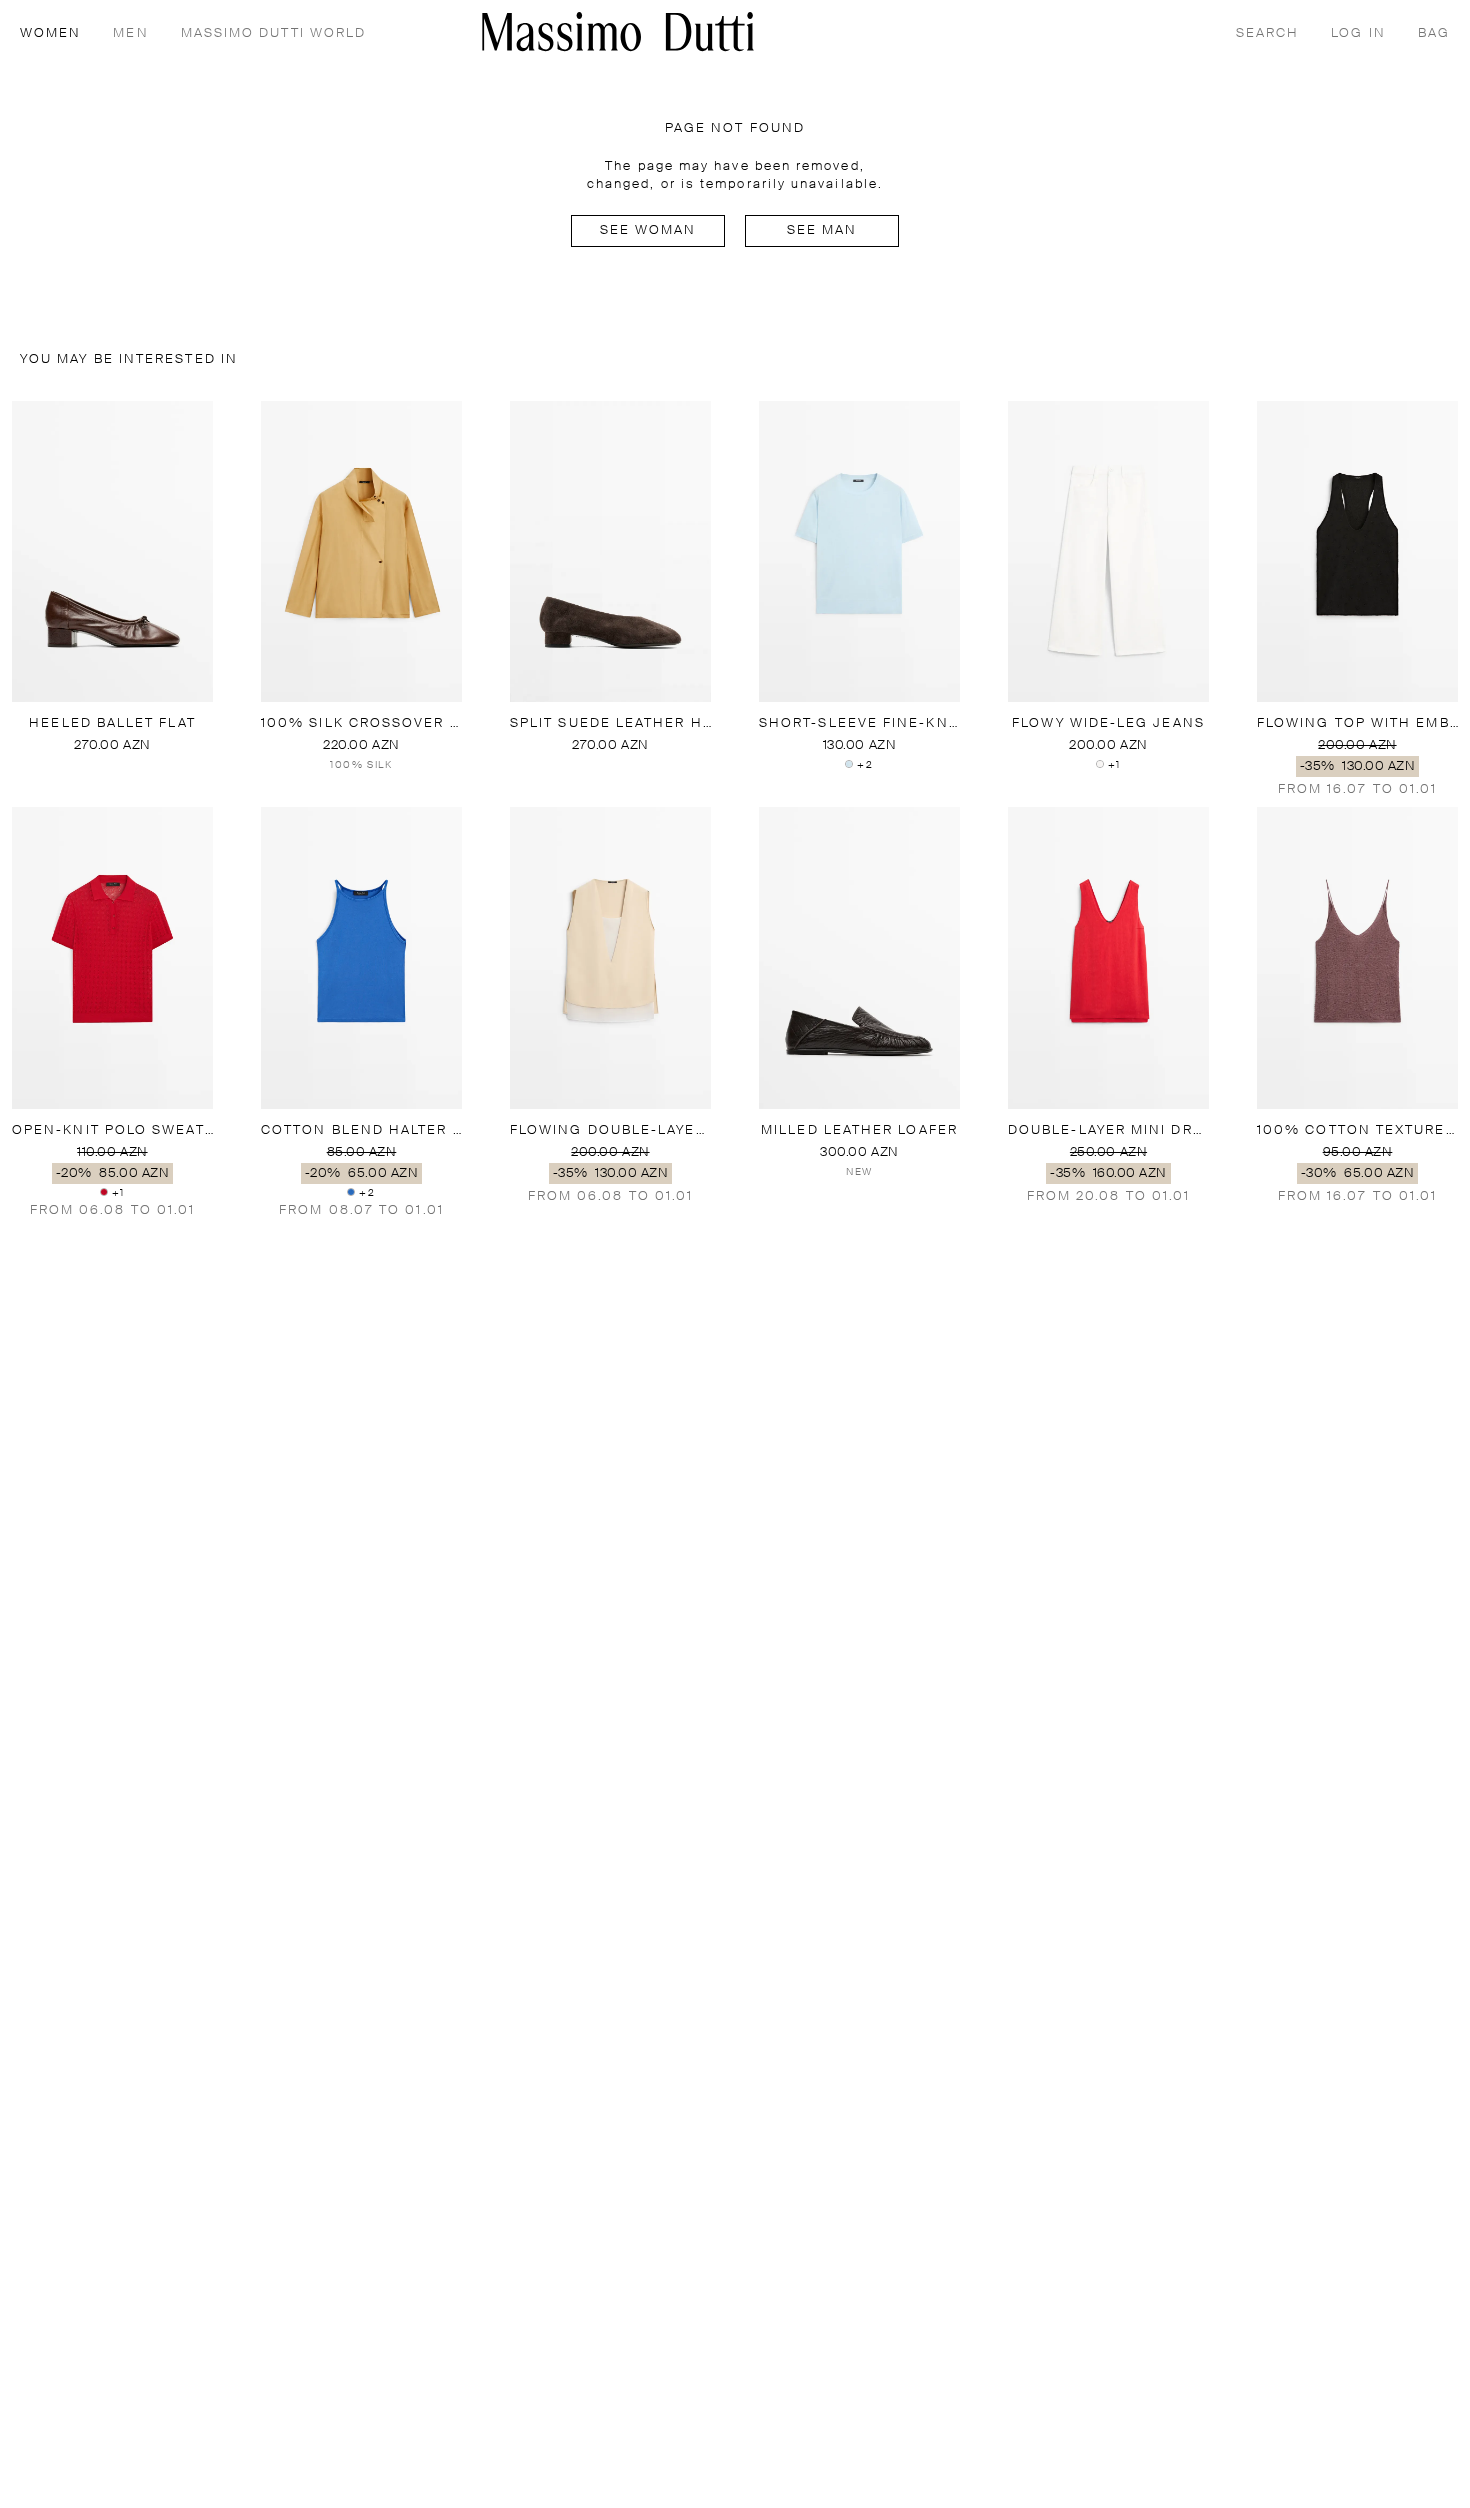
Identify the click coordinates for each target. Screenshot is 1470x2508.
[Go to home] (618, 31)
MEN (130, 33)
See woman (648, 230)
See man (822, 230)
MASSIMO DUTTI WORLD (274, 33)
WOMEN (50, 33)
